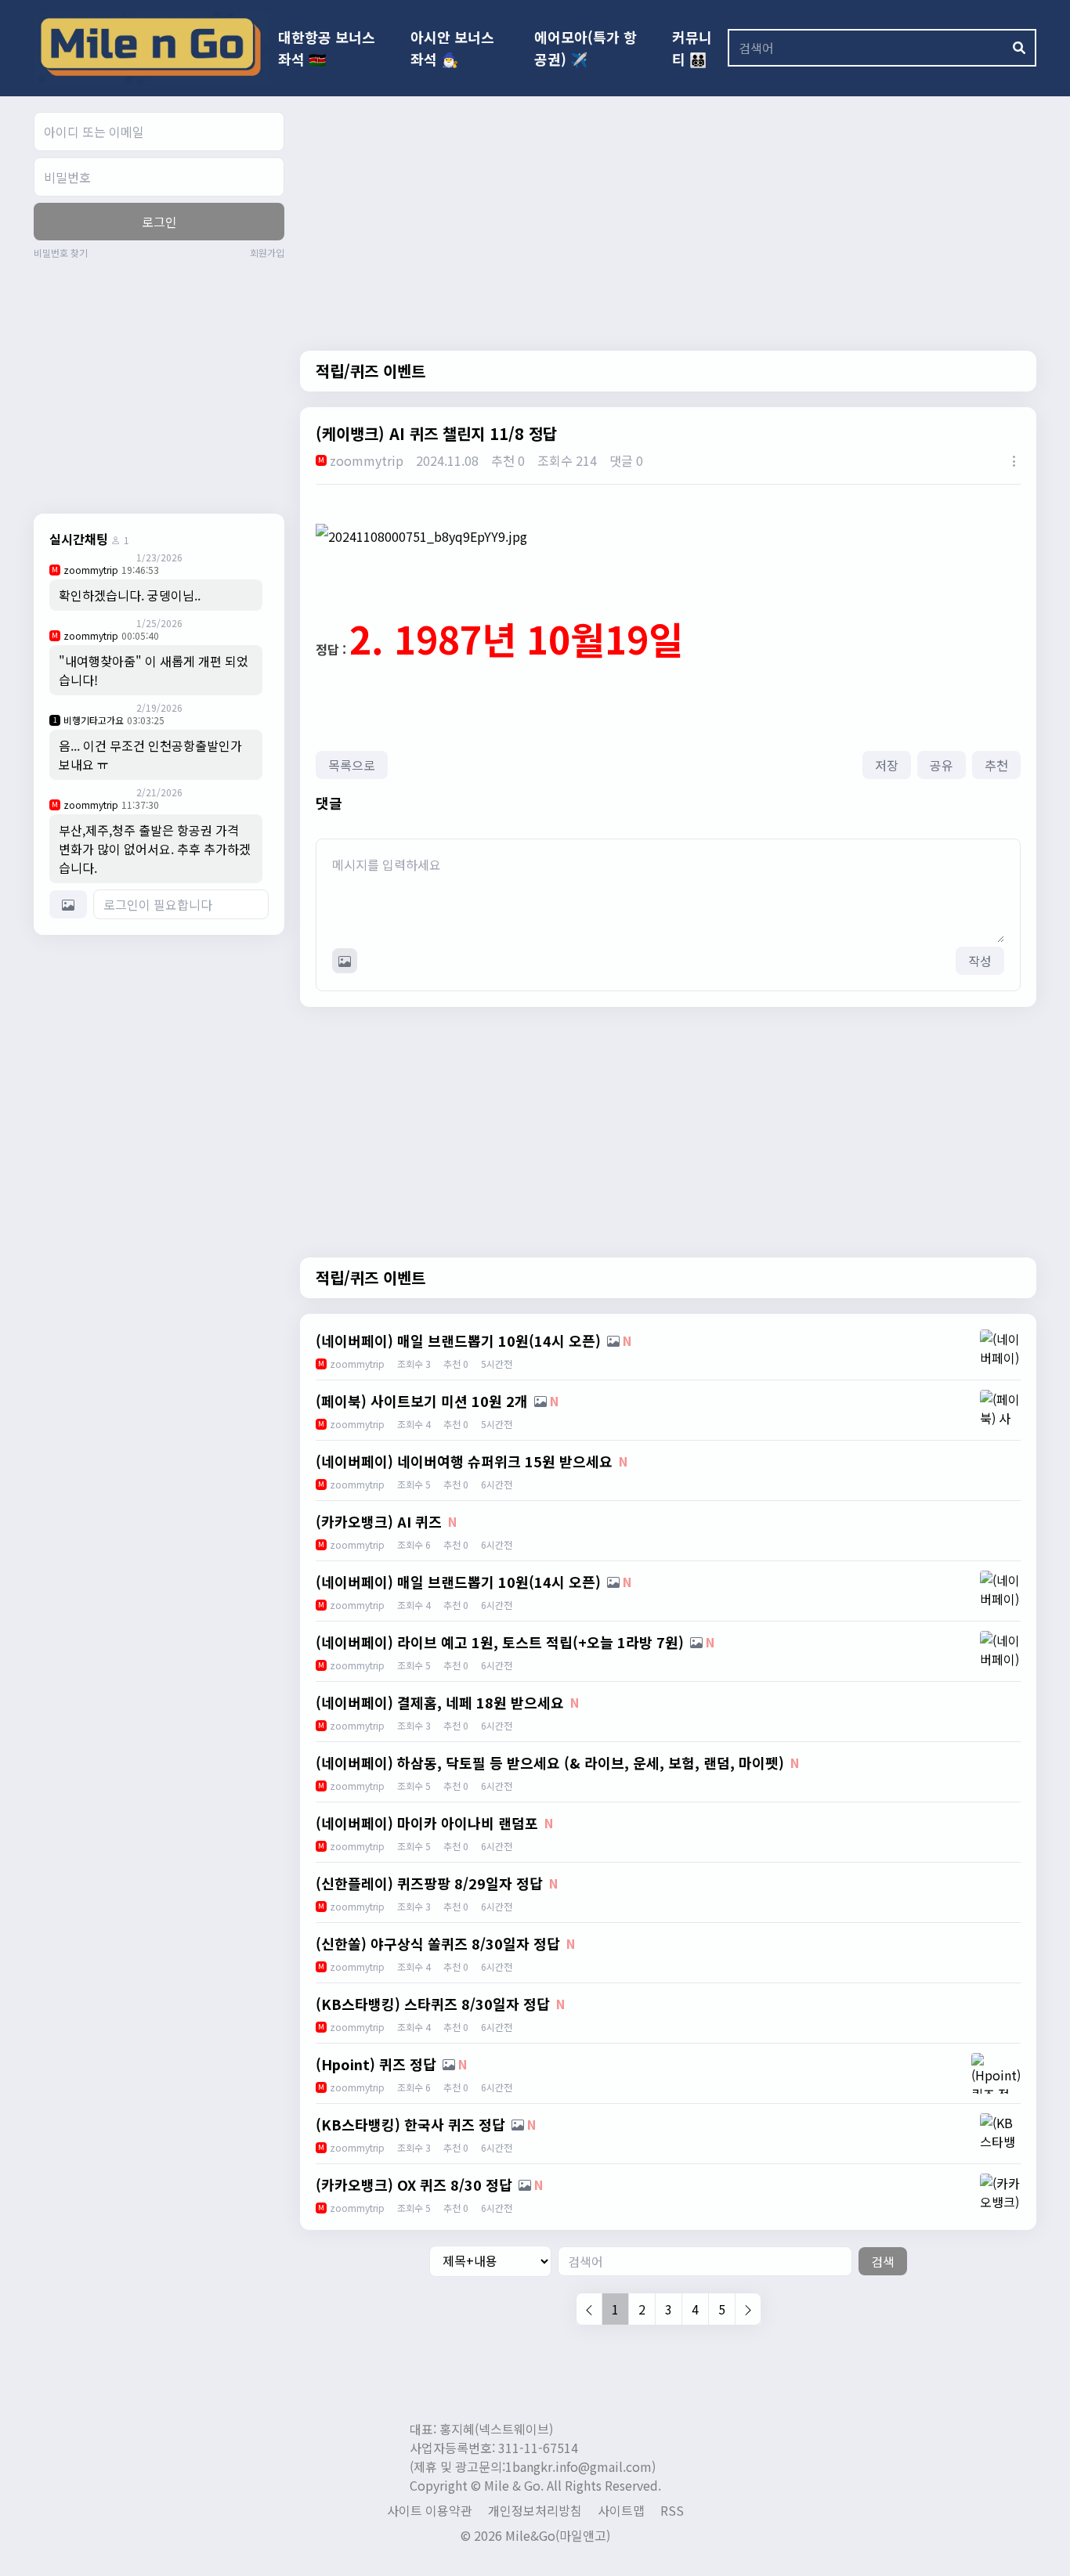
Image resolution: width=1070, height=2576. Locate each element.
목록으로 (352, 765)
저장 (887, 765)
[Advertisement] (165, 384)
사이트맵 (621, 2510)
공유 (942, 765)
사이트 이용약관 (430, 2510)
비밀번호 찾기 (61, 253)
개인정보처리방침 (535, 2510)
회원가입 (267, 253)
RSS (672, 2510)
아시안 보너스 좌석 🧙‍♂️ (452, 48)
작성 (980, 961)
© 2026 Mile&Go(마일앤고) (535, 2535)
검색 (883, 2261)
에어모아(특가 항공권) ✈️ (586, 48)
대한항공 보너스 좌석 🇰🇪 (327, 48)
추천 (996, 765)
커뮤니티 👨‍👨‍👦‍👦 (692, 48)
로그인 (159, 222)
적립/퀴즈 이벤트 (371, 371)
